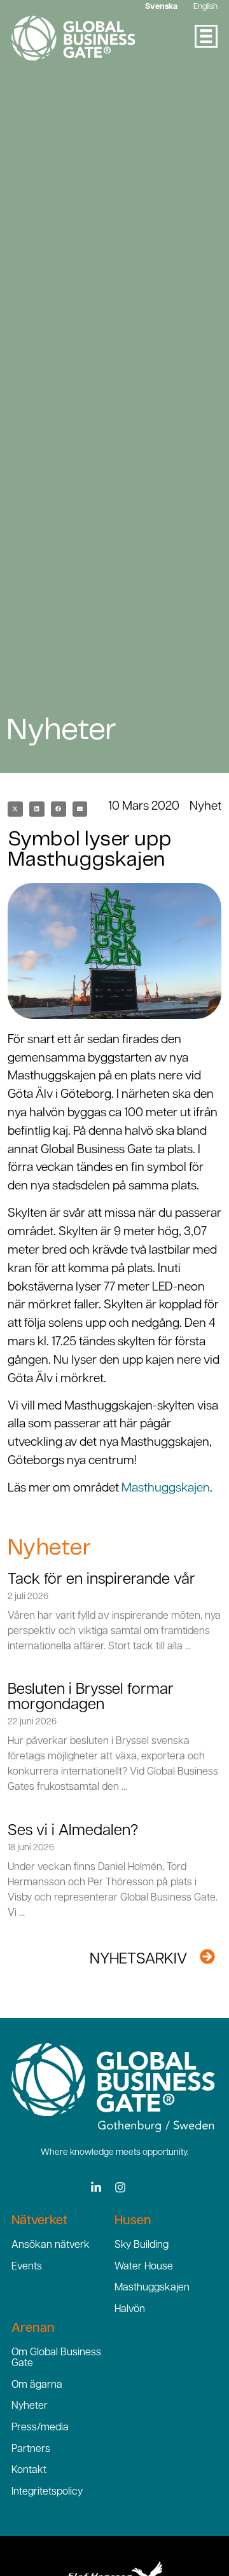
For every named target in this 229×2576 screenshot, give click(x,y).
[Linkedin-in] (96, 2187)
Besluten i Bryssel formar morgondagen (91, 1698)
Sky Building (142, 2245)
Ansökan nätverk (51, 2245)
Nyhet (205, 807)
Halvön (130, 2309)
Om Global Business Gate (56, 2358)
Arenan (33, 2329)
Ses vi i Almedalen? (73, 1831)
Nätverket (39, 2221)
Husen (133, 2221)
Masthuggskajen (166, 1489)
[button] (15, 809)
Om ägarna (37, 2385)
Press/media (40, 2428)
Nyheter (30, 2406)
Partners (31, 2449)
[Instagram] (120, 2187)
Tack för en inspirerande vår (101, 1580)
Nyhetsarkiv (138, 1960)
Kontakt (29, 2470)
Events (27, 2267)
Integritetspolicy (47, 2492)
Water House (144, 2267)
